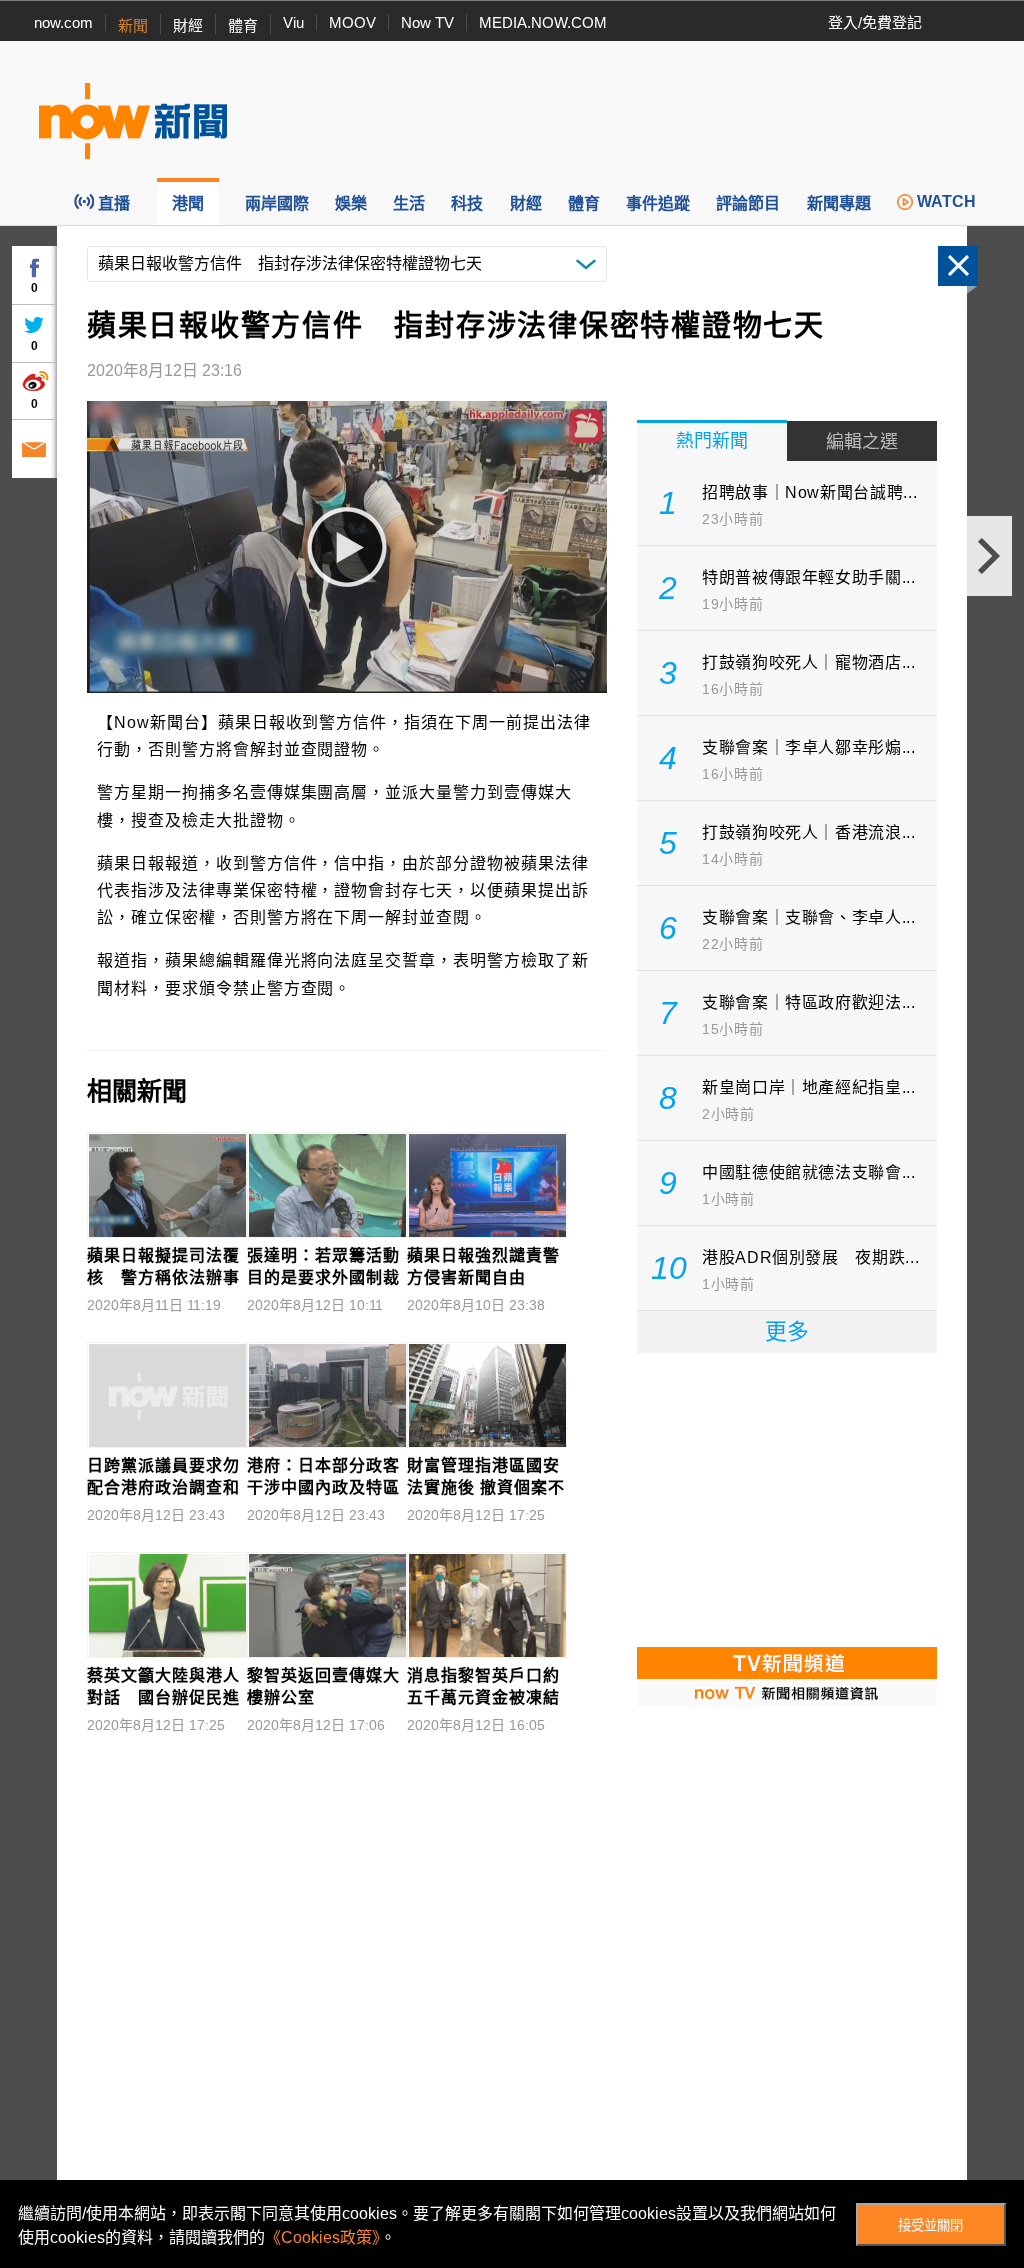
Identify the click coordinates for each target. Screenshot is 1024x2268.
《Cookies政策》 (322, 2237)
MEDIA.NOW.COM (543, 22)
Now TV (427, 22)
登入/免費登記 (875, 22)
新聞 (133, 25)
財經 (188, 25)
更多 (787, 1331)
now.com (63, 22)
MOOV (352, 22)
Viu (293, 22)
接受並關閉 (930, 2225)
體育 (243, 25)
